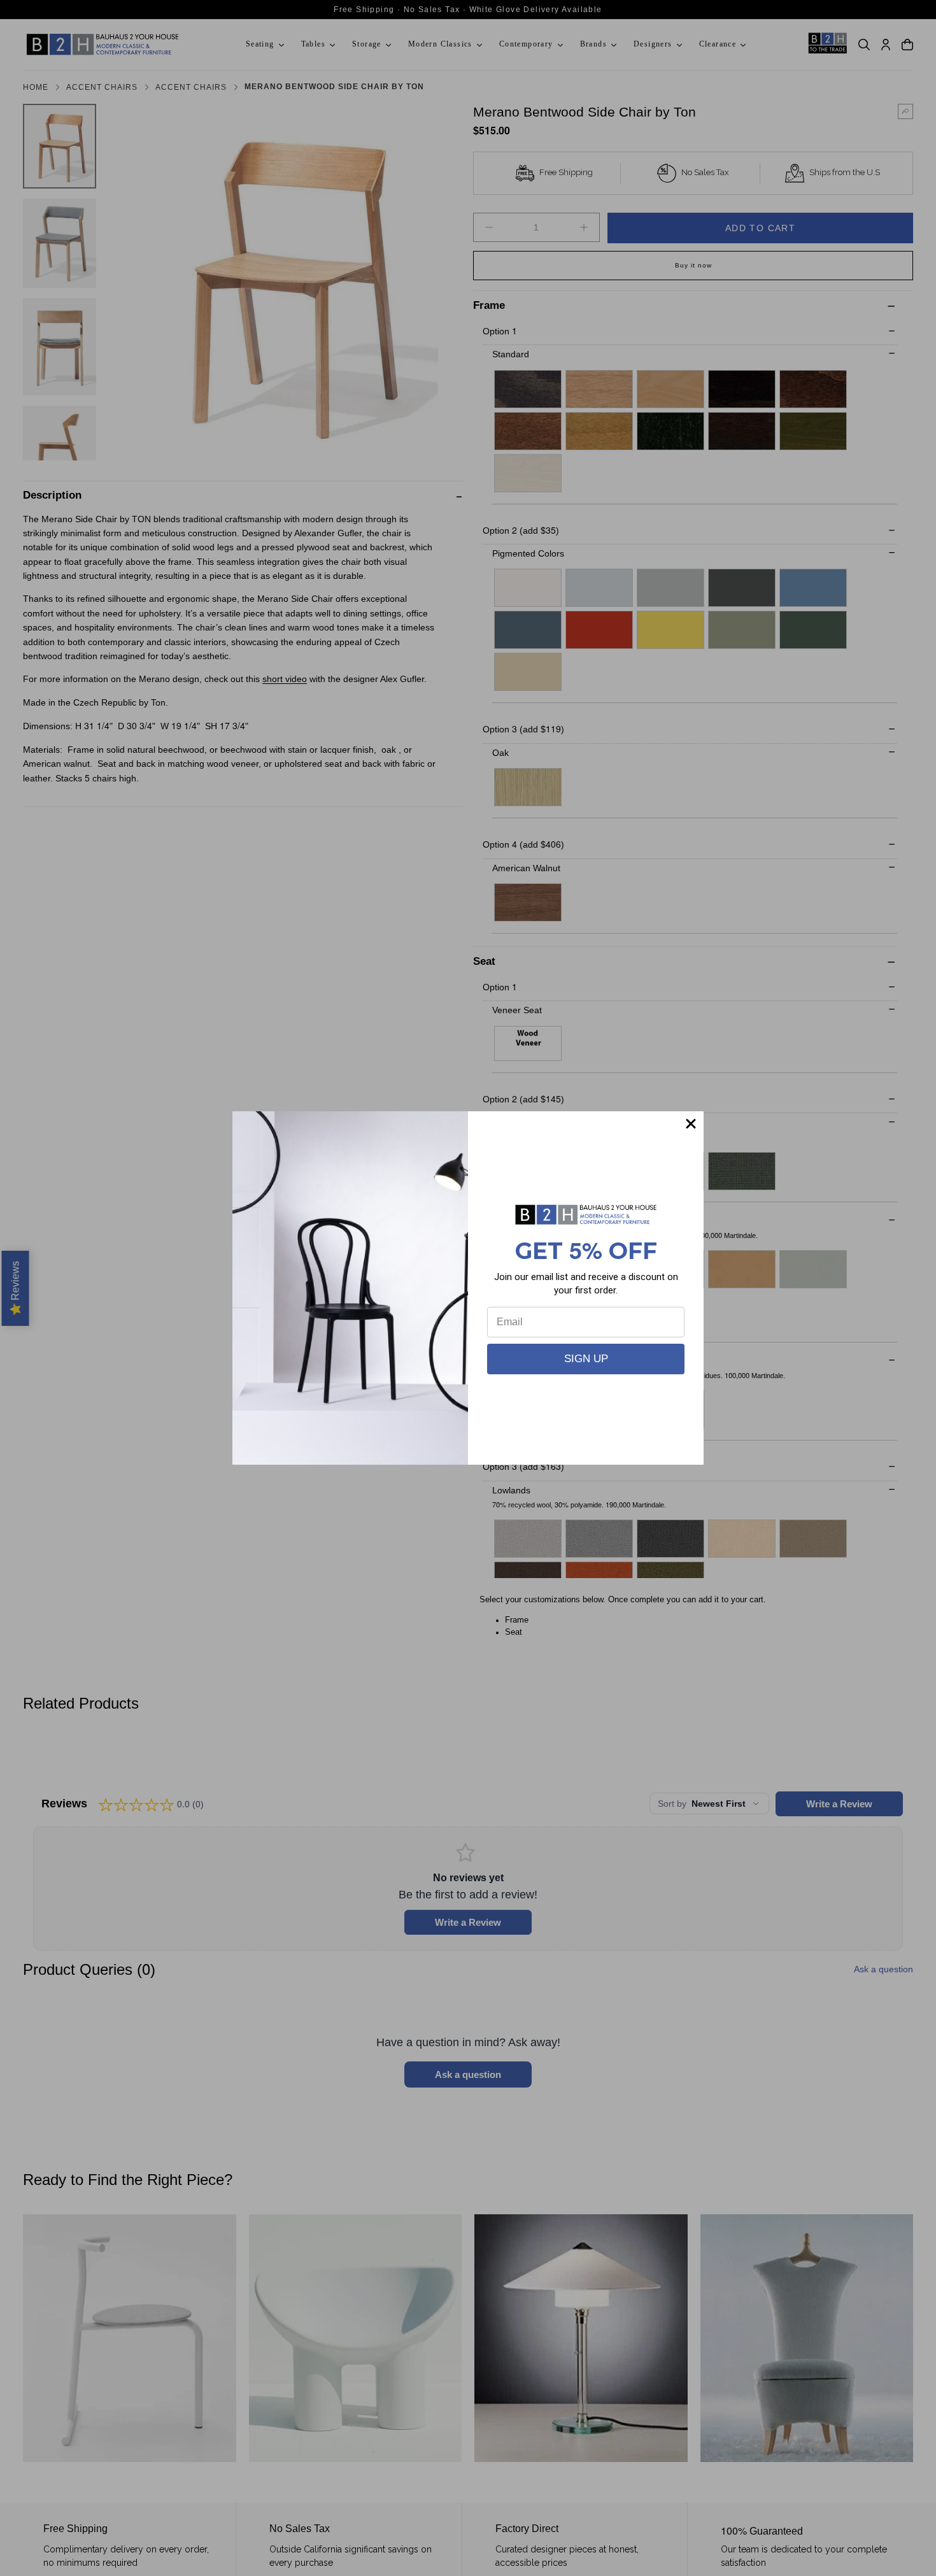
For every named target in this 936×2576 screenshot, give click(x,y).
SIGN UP (586, 1359)
